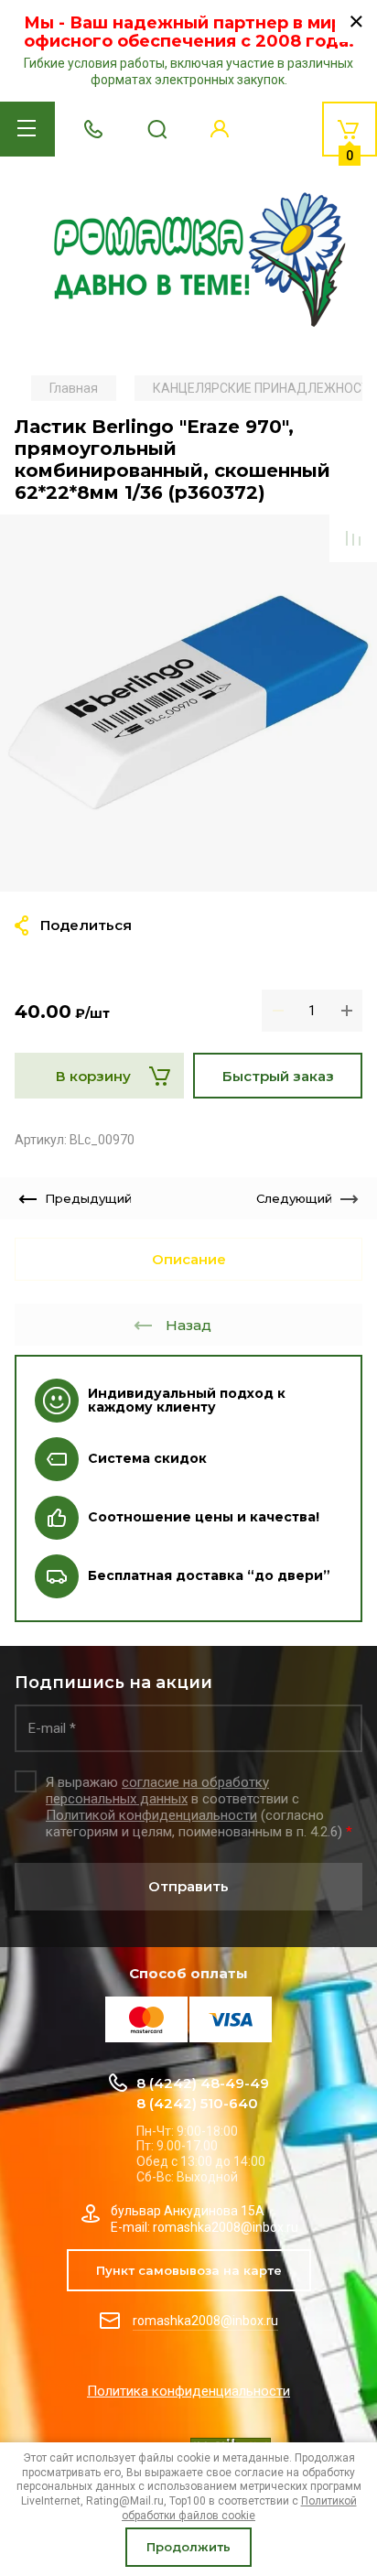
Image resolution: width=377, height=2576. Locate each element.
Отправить (188, 1886)
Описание (189, 1259)
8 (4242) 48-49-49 (203, 2083)
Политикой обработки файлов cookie (239, 2508)
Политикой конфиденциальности (151, 1815)
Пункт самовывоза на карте (189, 2270)
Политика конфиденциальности (188, 2391)
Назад (188, 1325)
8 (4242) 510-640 (197, 2103)
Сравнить (353, 538)
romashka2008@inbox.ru (205, 2321)
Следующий (294, 1198)
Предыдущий (88, 1198)
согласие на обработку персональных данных (157, 1791)
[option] (188, 703)
